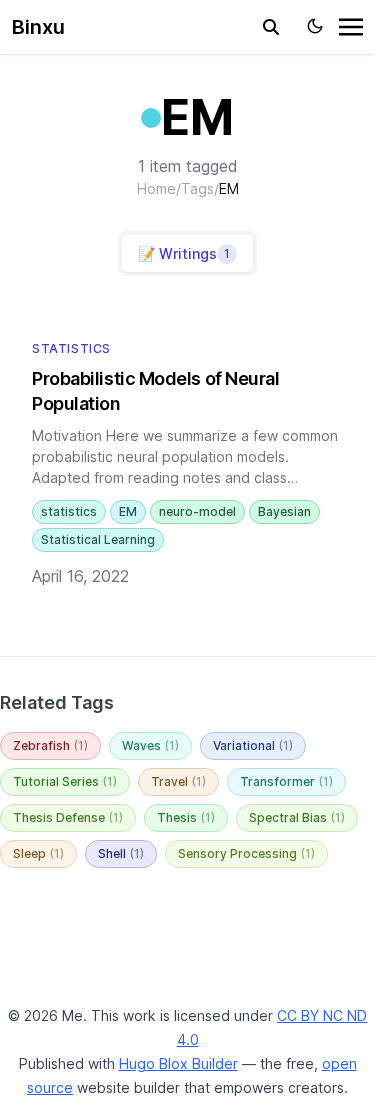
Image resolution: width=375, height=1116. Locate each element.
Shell (121, 853)
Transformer (286, 781)
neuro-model (197, 511)
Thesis (186, 817)
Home (156, 188)
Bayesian (284, 511)
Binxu (38, 27)
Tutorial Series (65, 781)
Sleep (38, 853)
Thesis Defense (68, 817)
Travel (178, 781)
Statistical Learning (98, 539)
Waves (150, 745)
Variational (253, 745)
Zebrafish (50, 745)
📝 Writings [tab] (184, 253)
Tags (197, 188)
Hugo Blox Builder (178, 1063)
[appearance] (315, 26)
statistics (69, 511)
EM (128, 511)
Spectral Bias (297, 817)
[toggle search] (271, 27)
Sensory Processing (246, 853)
